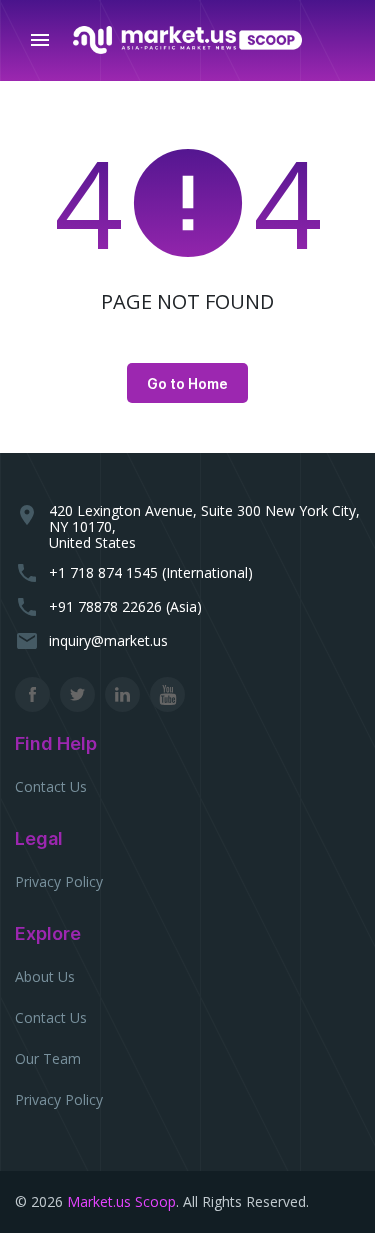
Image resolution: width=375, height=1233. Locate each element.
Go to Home (187, 383)
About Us (45, 976)
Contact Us (51, 786)
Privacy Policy (59, 881)
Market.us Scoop (121, 1201)
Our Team (48, 1058)
